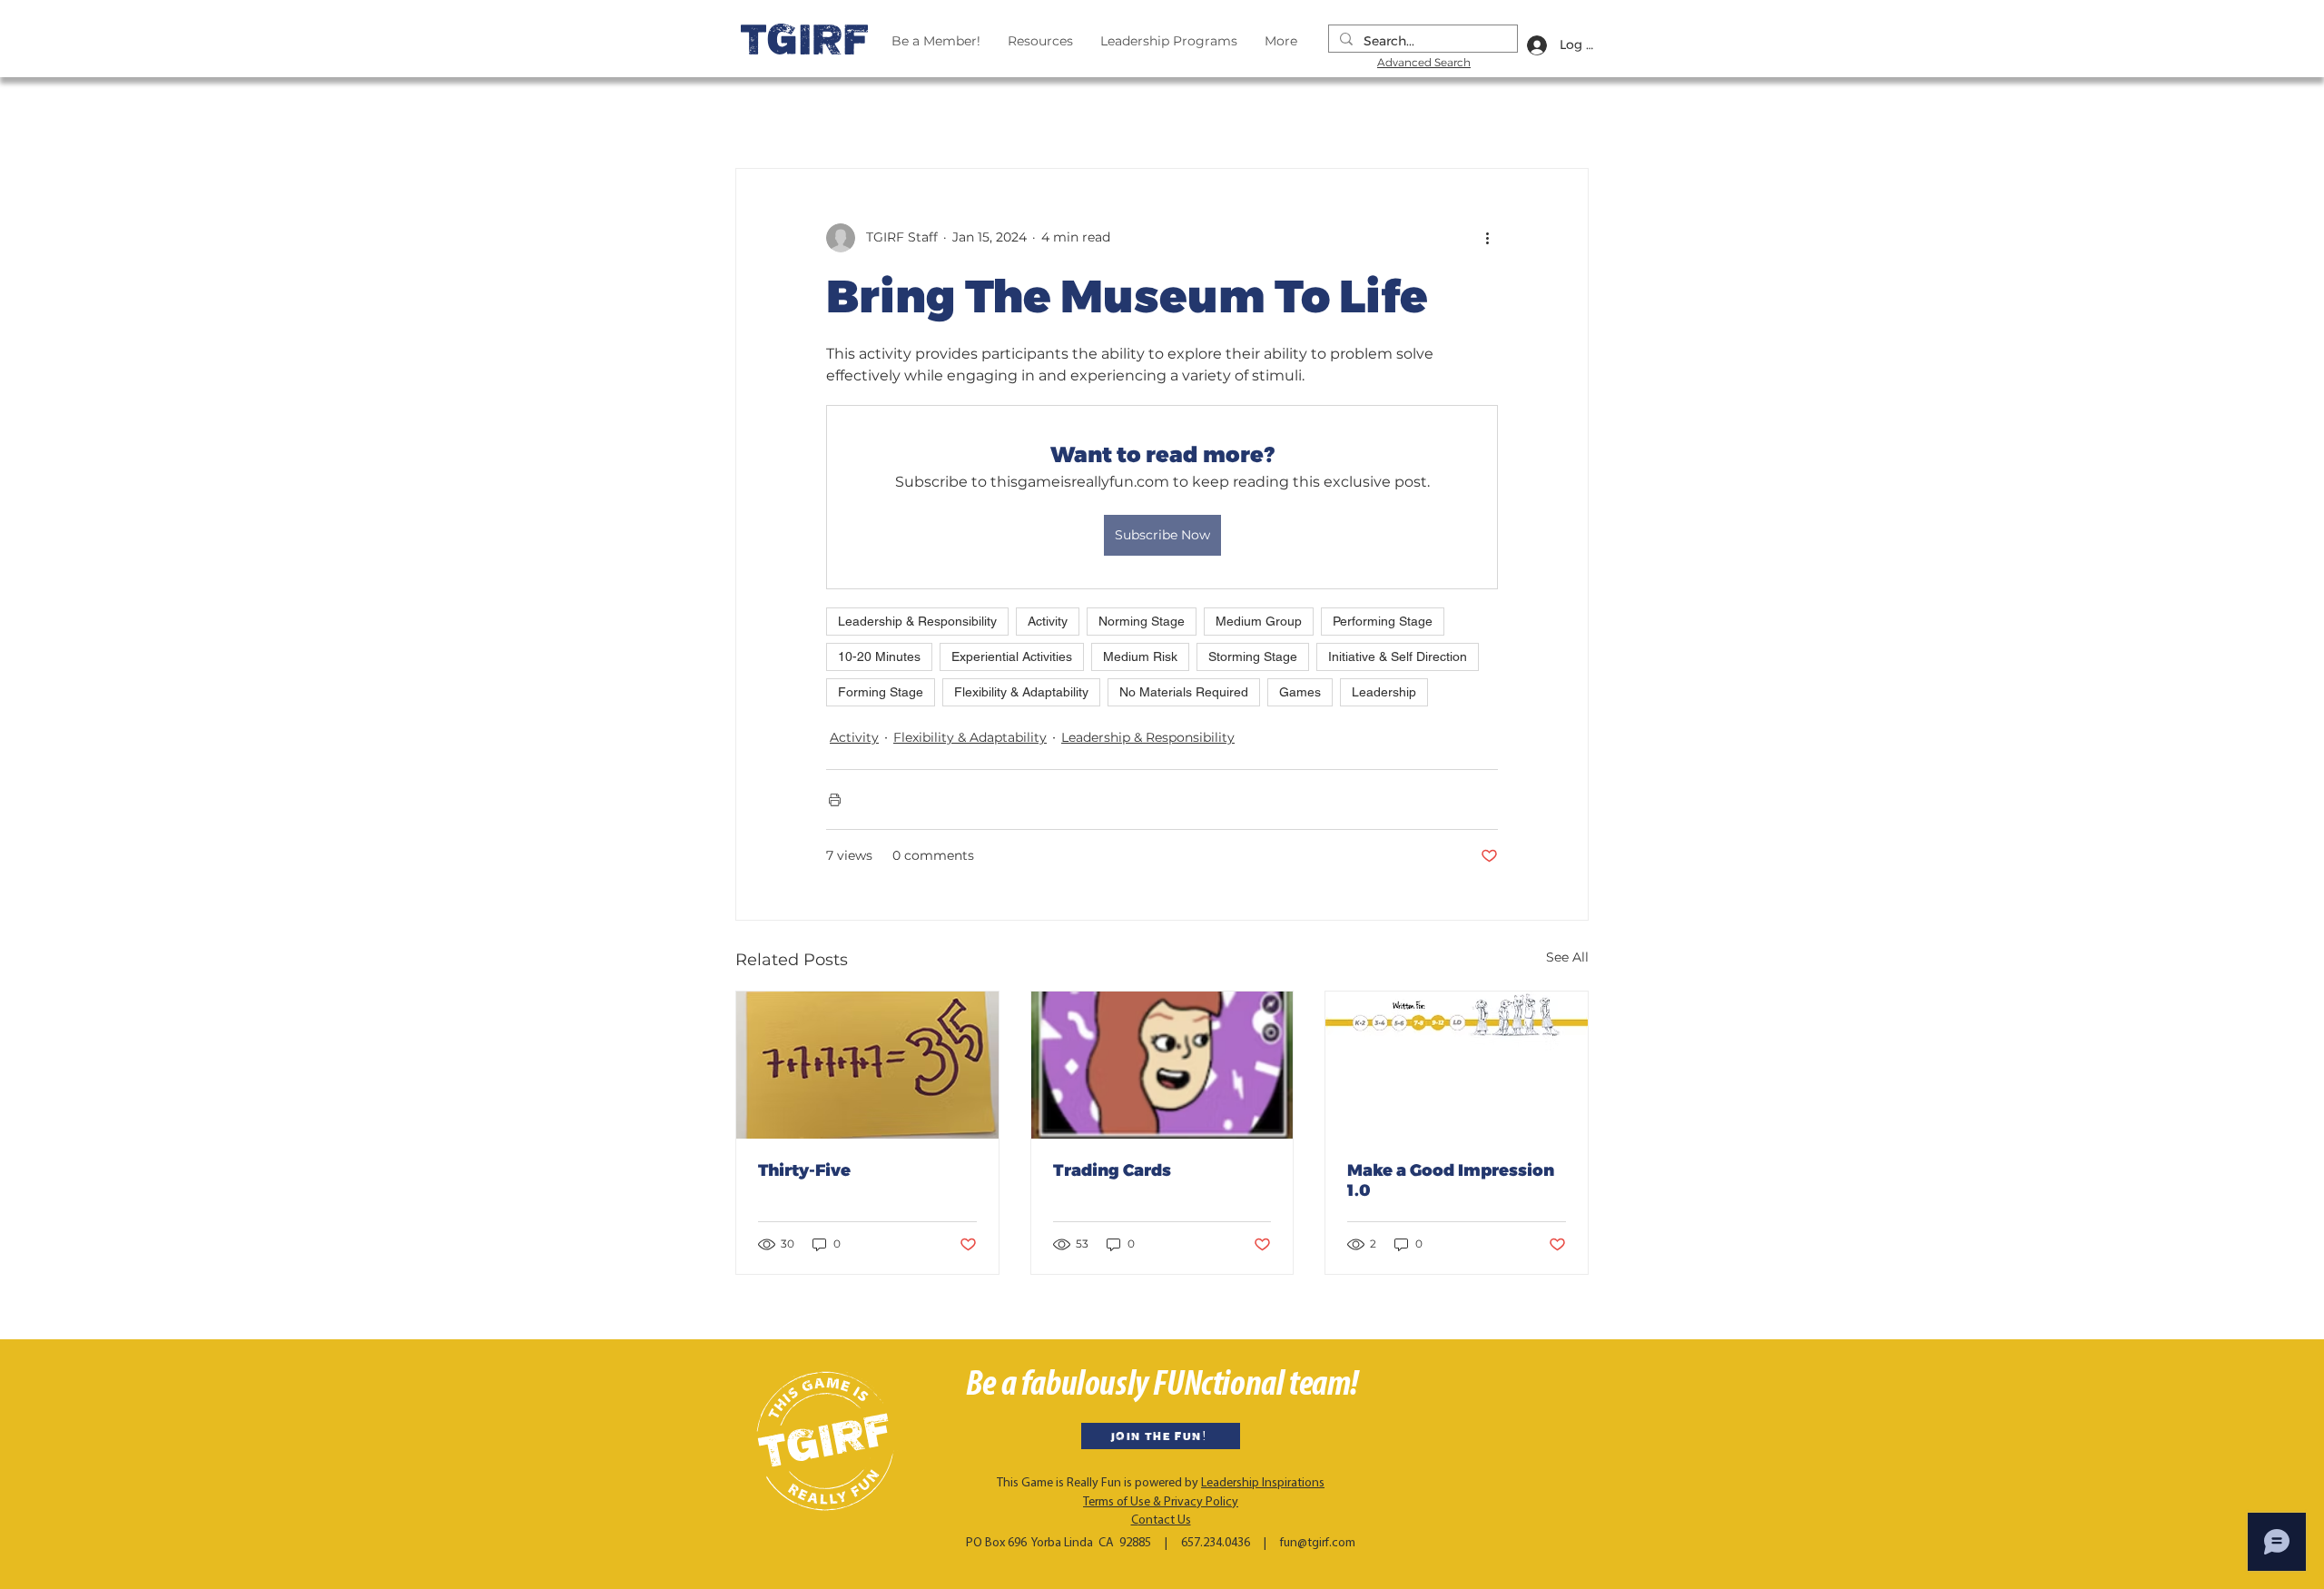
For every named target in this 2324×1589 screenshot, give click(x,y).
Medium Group (1259, 621)
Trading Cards (1112, 1170)
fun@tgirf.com (1318, 1543)
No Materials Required (1184, 692)
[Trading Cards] (1162, 1065)
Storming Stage (1253, 656)
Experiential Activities (1012, 656)
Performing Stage (1383, 621)
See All (1567, 957)
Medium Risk (1140, 656)
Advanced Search (1424, 62)
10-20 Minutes (879, 656)
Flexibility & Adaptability (1021, 692)
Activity (1048, 621)
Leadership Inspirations (1263, 1483)
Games (1300, 692)
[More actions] (1487, 238)
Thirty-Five (804, 1170)
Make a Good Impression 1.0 (1451, 1180)
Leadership (1384, 692)
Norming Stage (1142, 621)
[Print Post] (835, 799)
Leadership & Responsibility (917, 621)
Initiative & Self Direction (1398, 656)
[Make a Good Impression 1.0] (1457, 1065)
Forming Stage (881, 692)
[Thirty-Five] (867, 1065)
